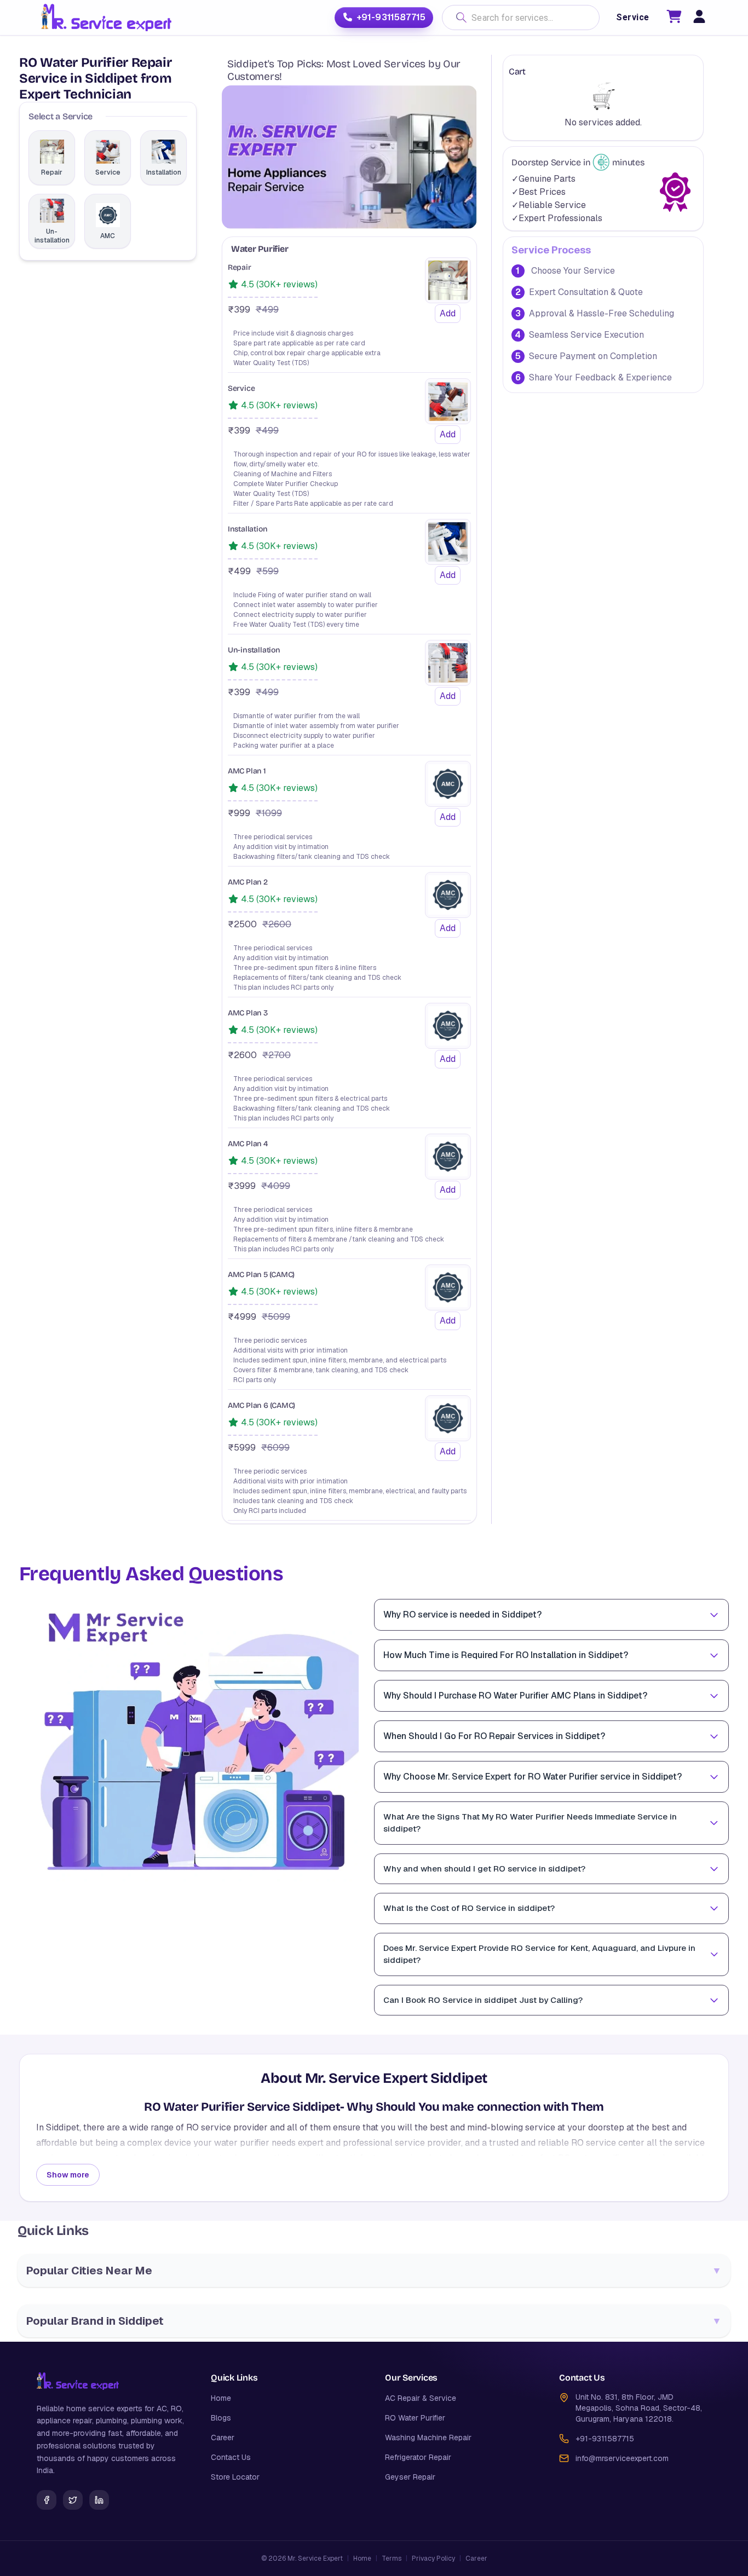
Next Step (374, 646)
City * (389, 379)
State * (225, 379)
